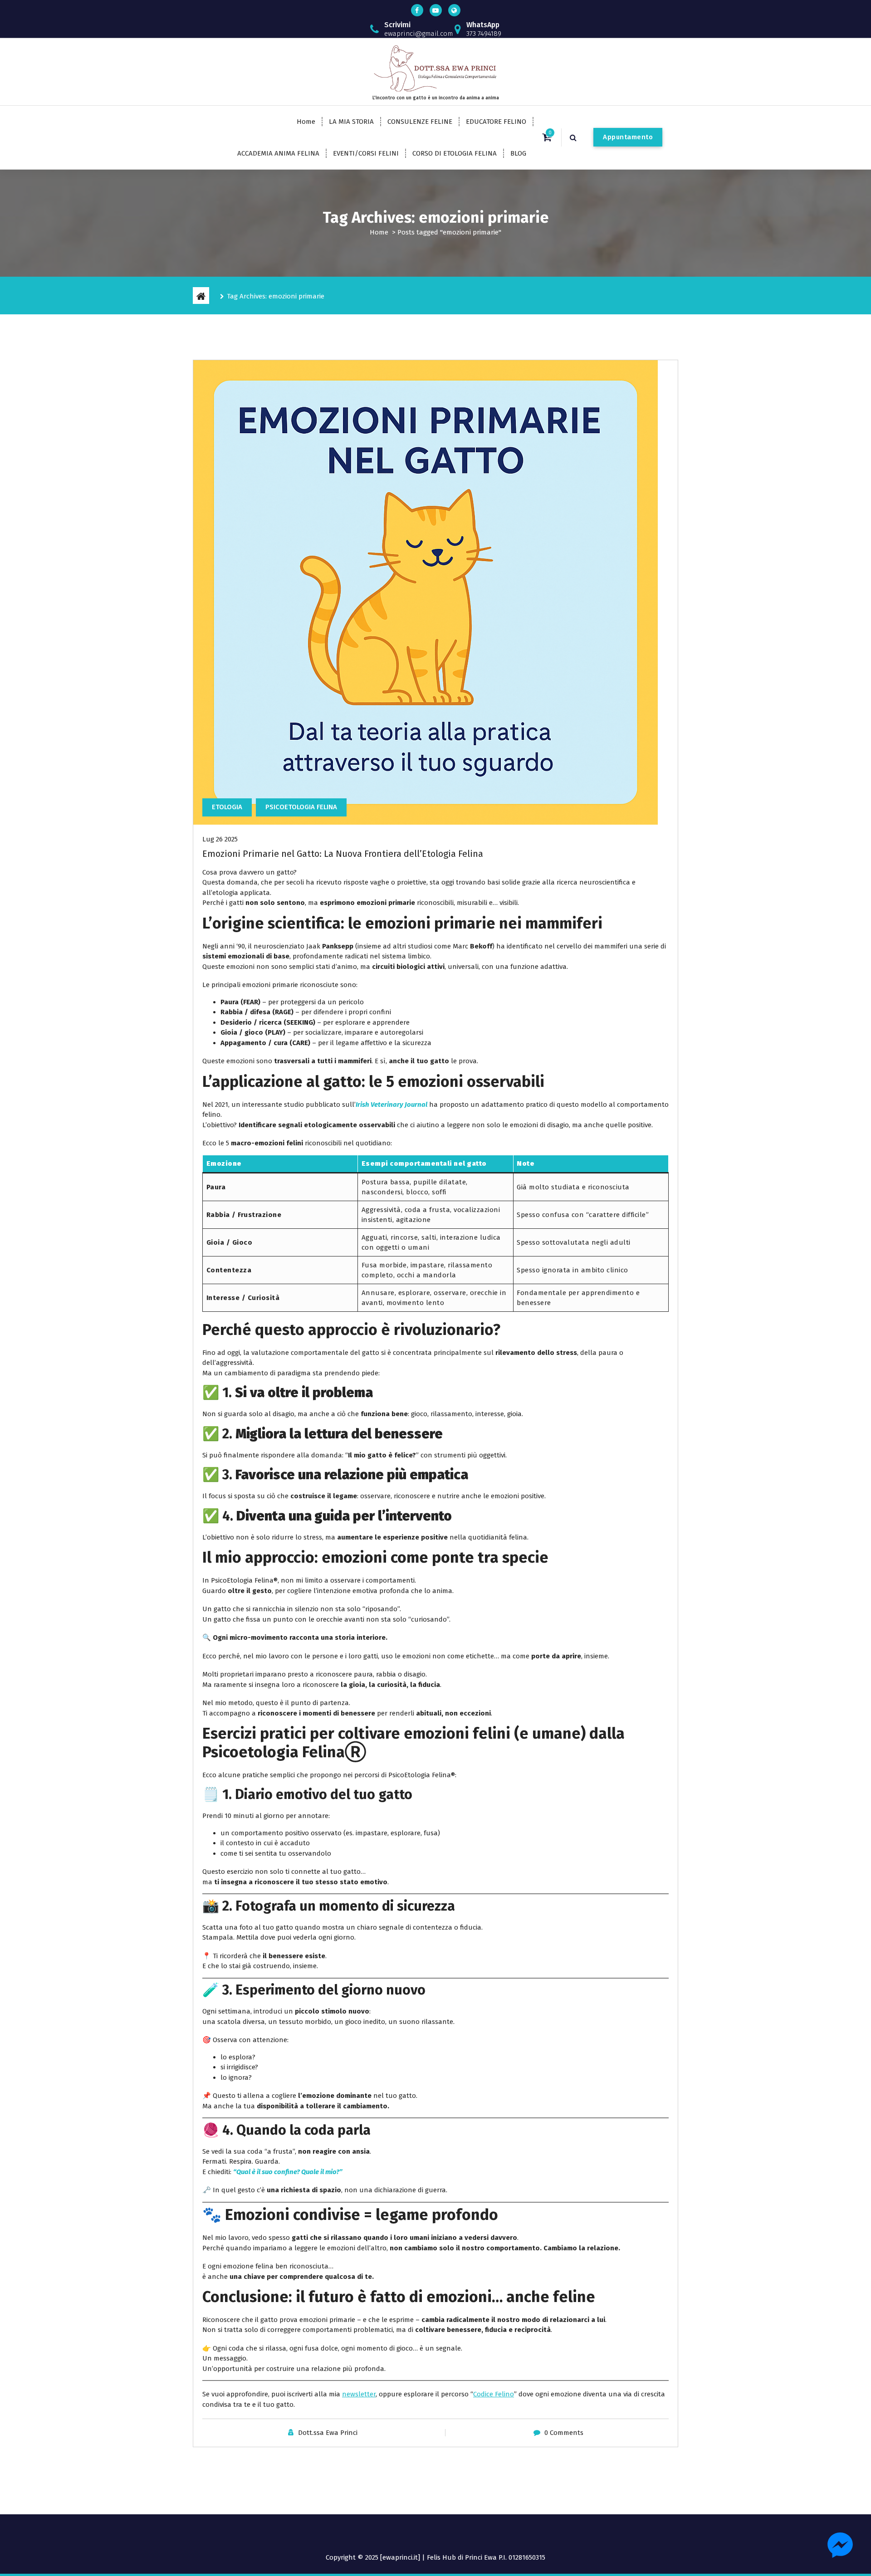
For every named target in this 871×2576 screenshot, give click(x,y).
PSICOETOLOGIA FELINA (301, 807)
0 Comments (564, 2433)
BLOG (518, 153)
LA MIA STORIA (351, 122)
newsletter (359, 2394)
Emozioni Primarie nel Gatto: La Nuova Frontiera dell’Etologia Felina (343, 854)
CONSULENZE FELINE (420, 122)
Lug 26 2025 (220, 839)
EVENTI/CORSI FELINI (366, 153)
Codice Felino (494, 2394)
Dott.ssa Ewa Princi (328, 2433)
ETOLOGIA (227, 807)
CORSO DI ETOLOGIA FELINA (455, 153)
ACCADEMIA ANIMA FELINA (278, 153)
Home (306, 122)
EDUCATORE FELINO (496, 122)
